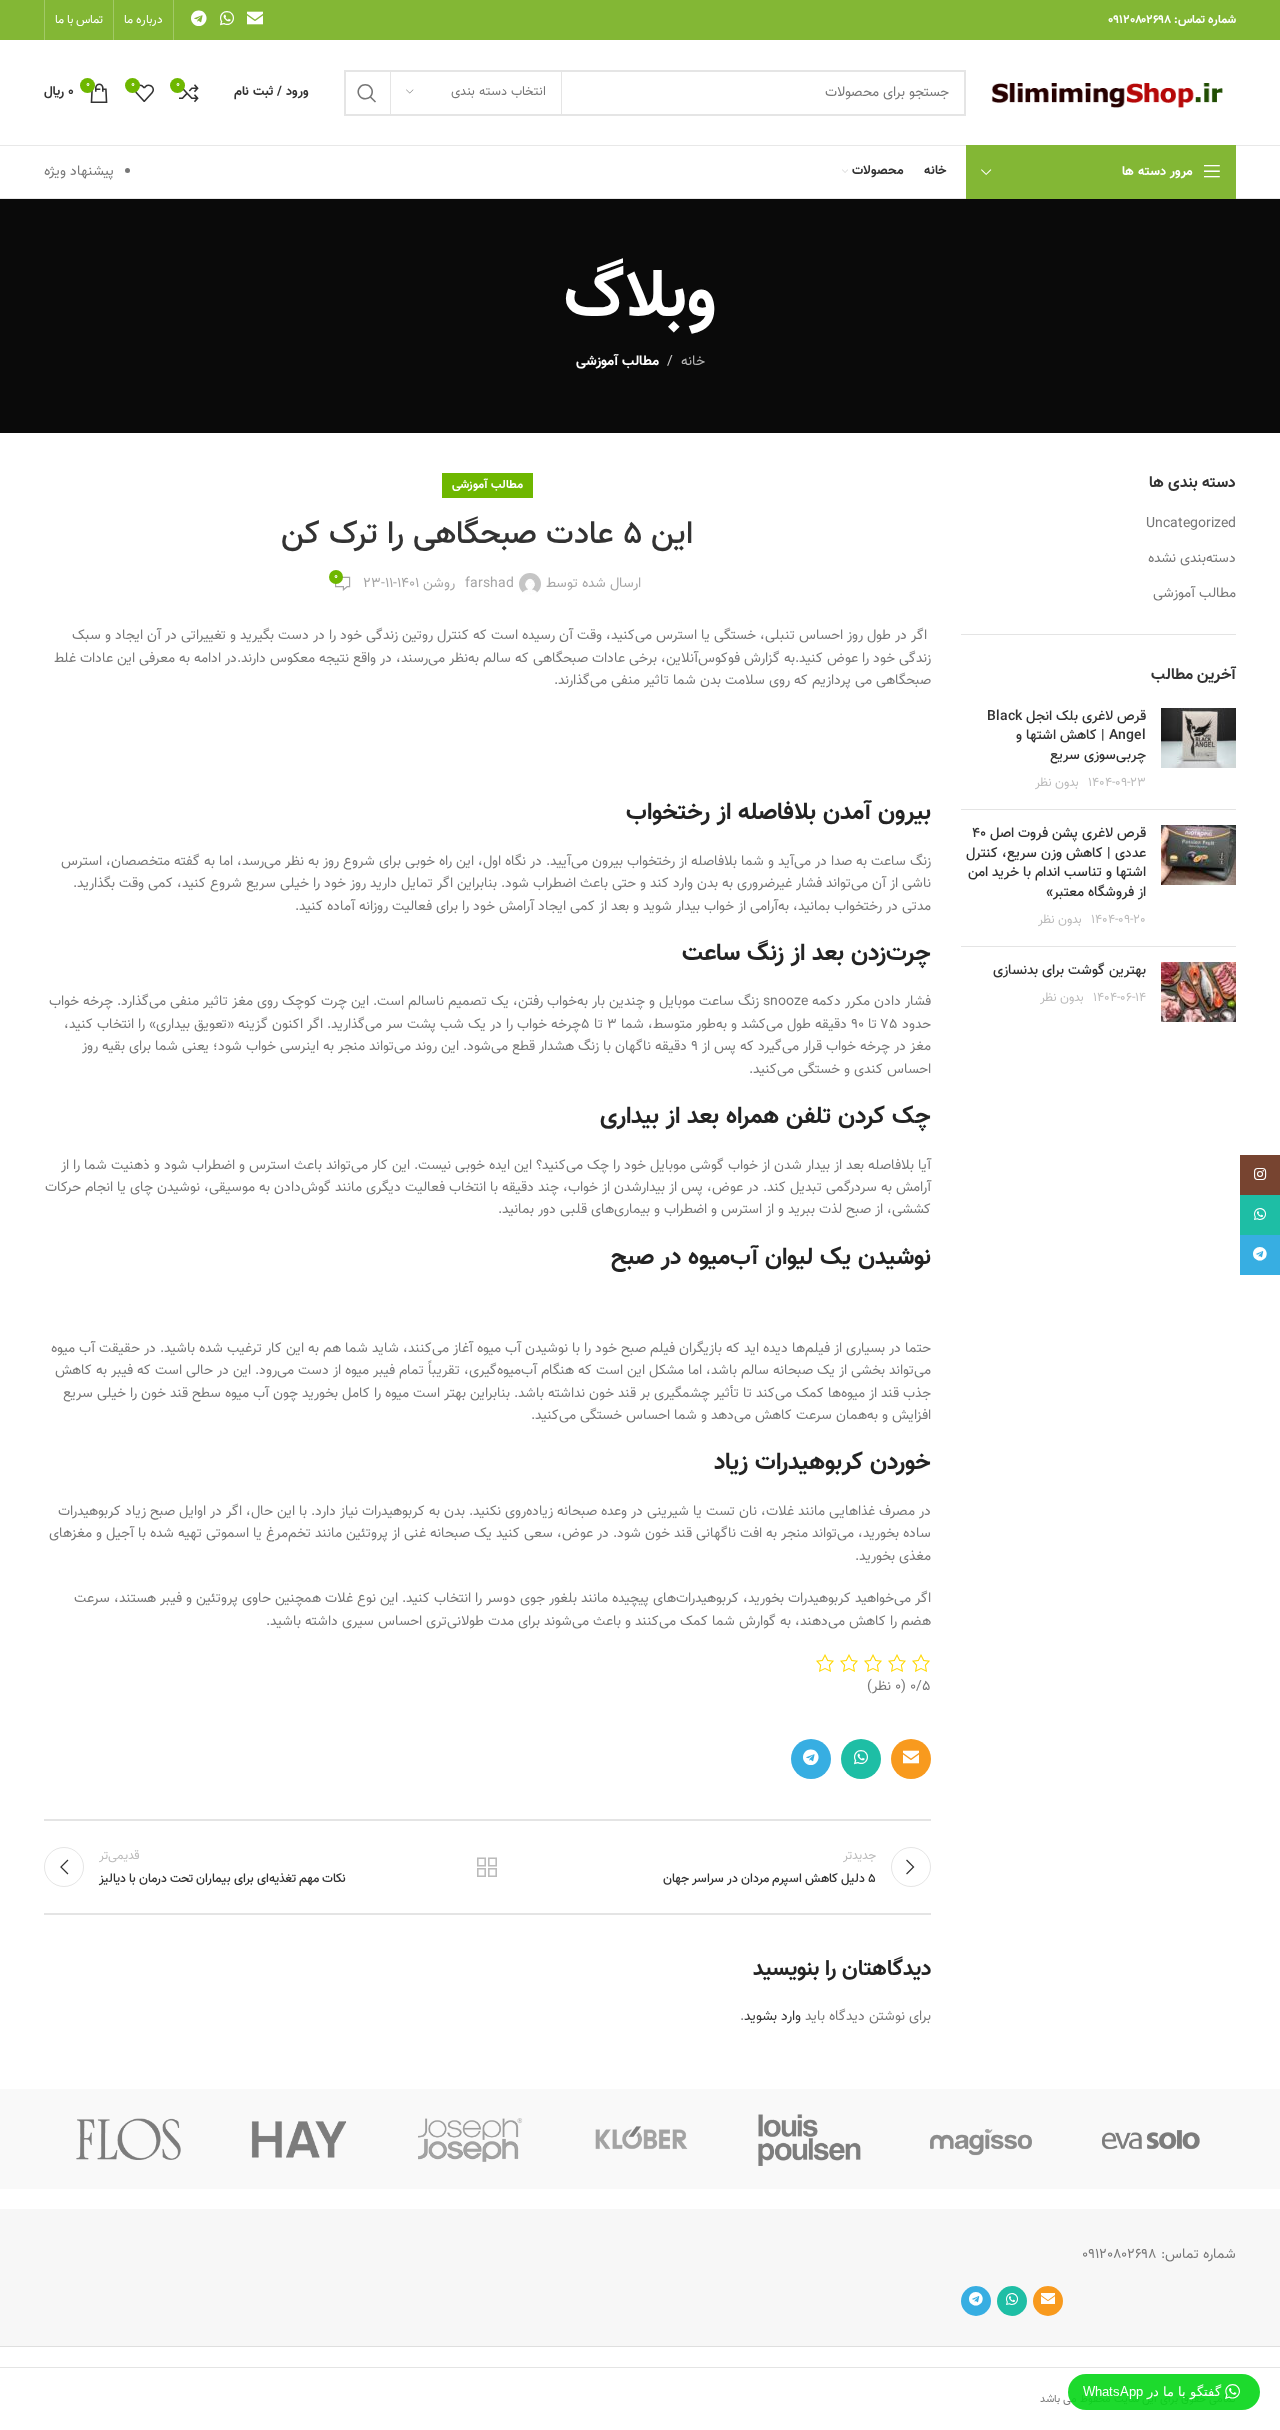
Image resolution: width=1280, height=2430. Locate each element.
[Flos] (129, 2139)
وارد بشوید (772, 2017)
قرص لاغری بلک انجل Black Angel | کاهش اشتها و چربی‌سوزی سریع (1066, 736)
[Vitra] (1151, 2139)
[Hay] (299, 2139)
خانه (693, 362)
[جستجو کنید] (367, 93)
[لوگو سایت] (1111, 93)
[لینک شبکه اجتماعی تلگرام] (198, 19)
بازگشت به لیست (487, 1867)
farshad (489, 584)
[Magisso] (980, 2139)
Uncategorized (1191, 525)
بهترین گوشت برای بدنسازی (1069, 971)
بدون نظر (1057, 783)
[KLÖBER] (640, 2139)
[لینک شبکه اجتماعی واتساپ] (226, 19)
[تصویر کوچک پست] (1198, 751)
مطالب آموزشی (617, 362)
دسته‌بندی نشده (1192, 560)
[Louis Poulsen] (810, 2139)
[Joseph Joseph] (470, 2139)
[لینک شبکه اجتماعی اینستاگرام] (1260, 1175)
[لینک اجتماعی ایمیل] (255, 19)
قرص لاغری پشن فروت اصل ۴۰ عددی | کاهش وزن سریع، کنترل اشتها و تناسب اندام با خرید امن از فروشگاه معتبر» (1056, 863)
